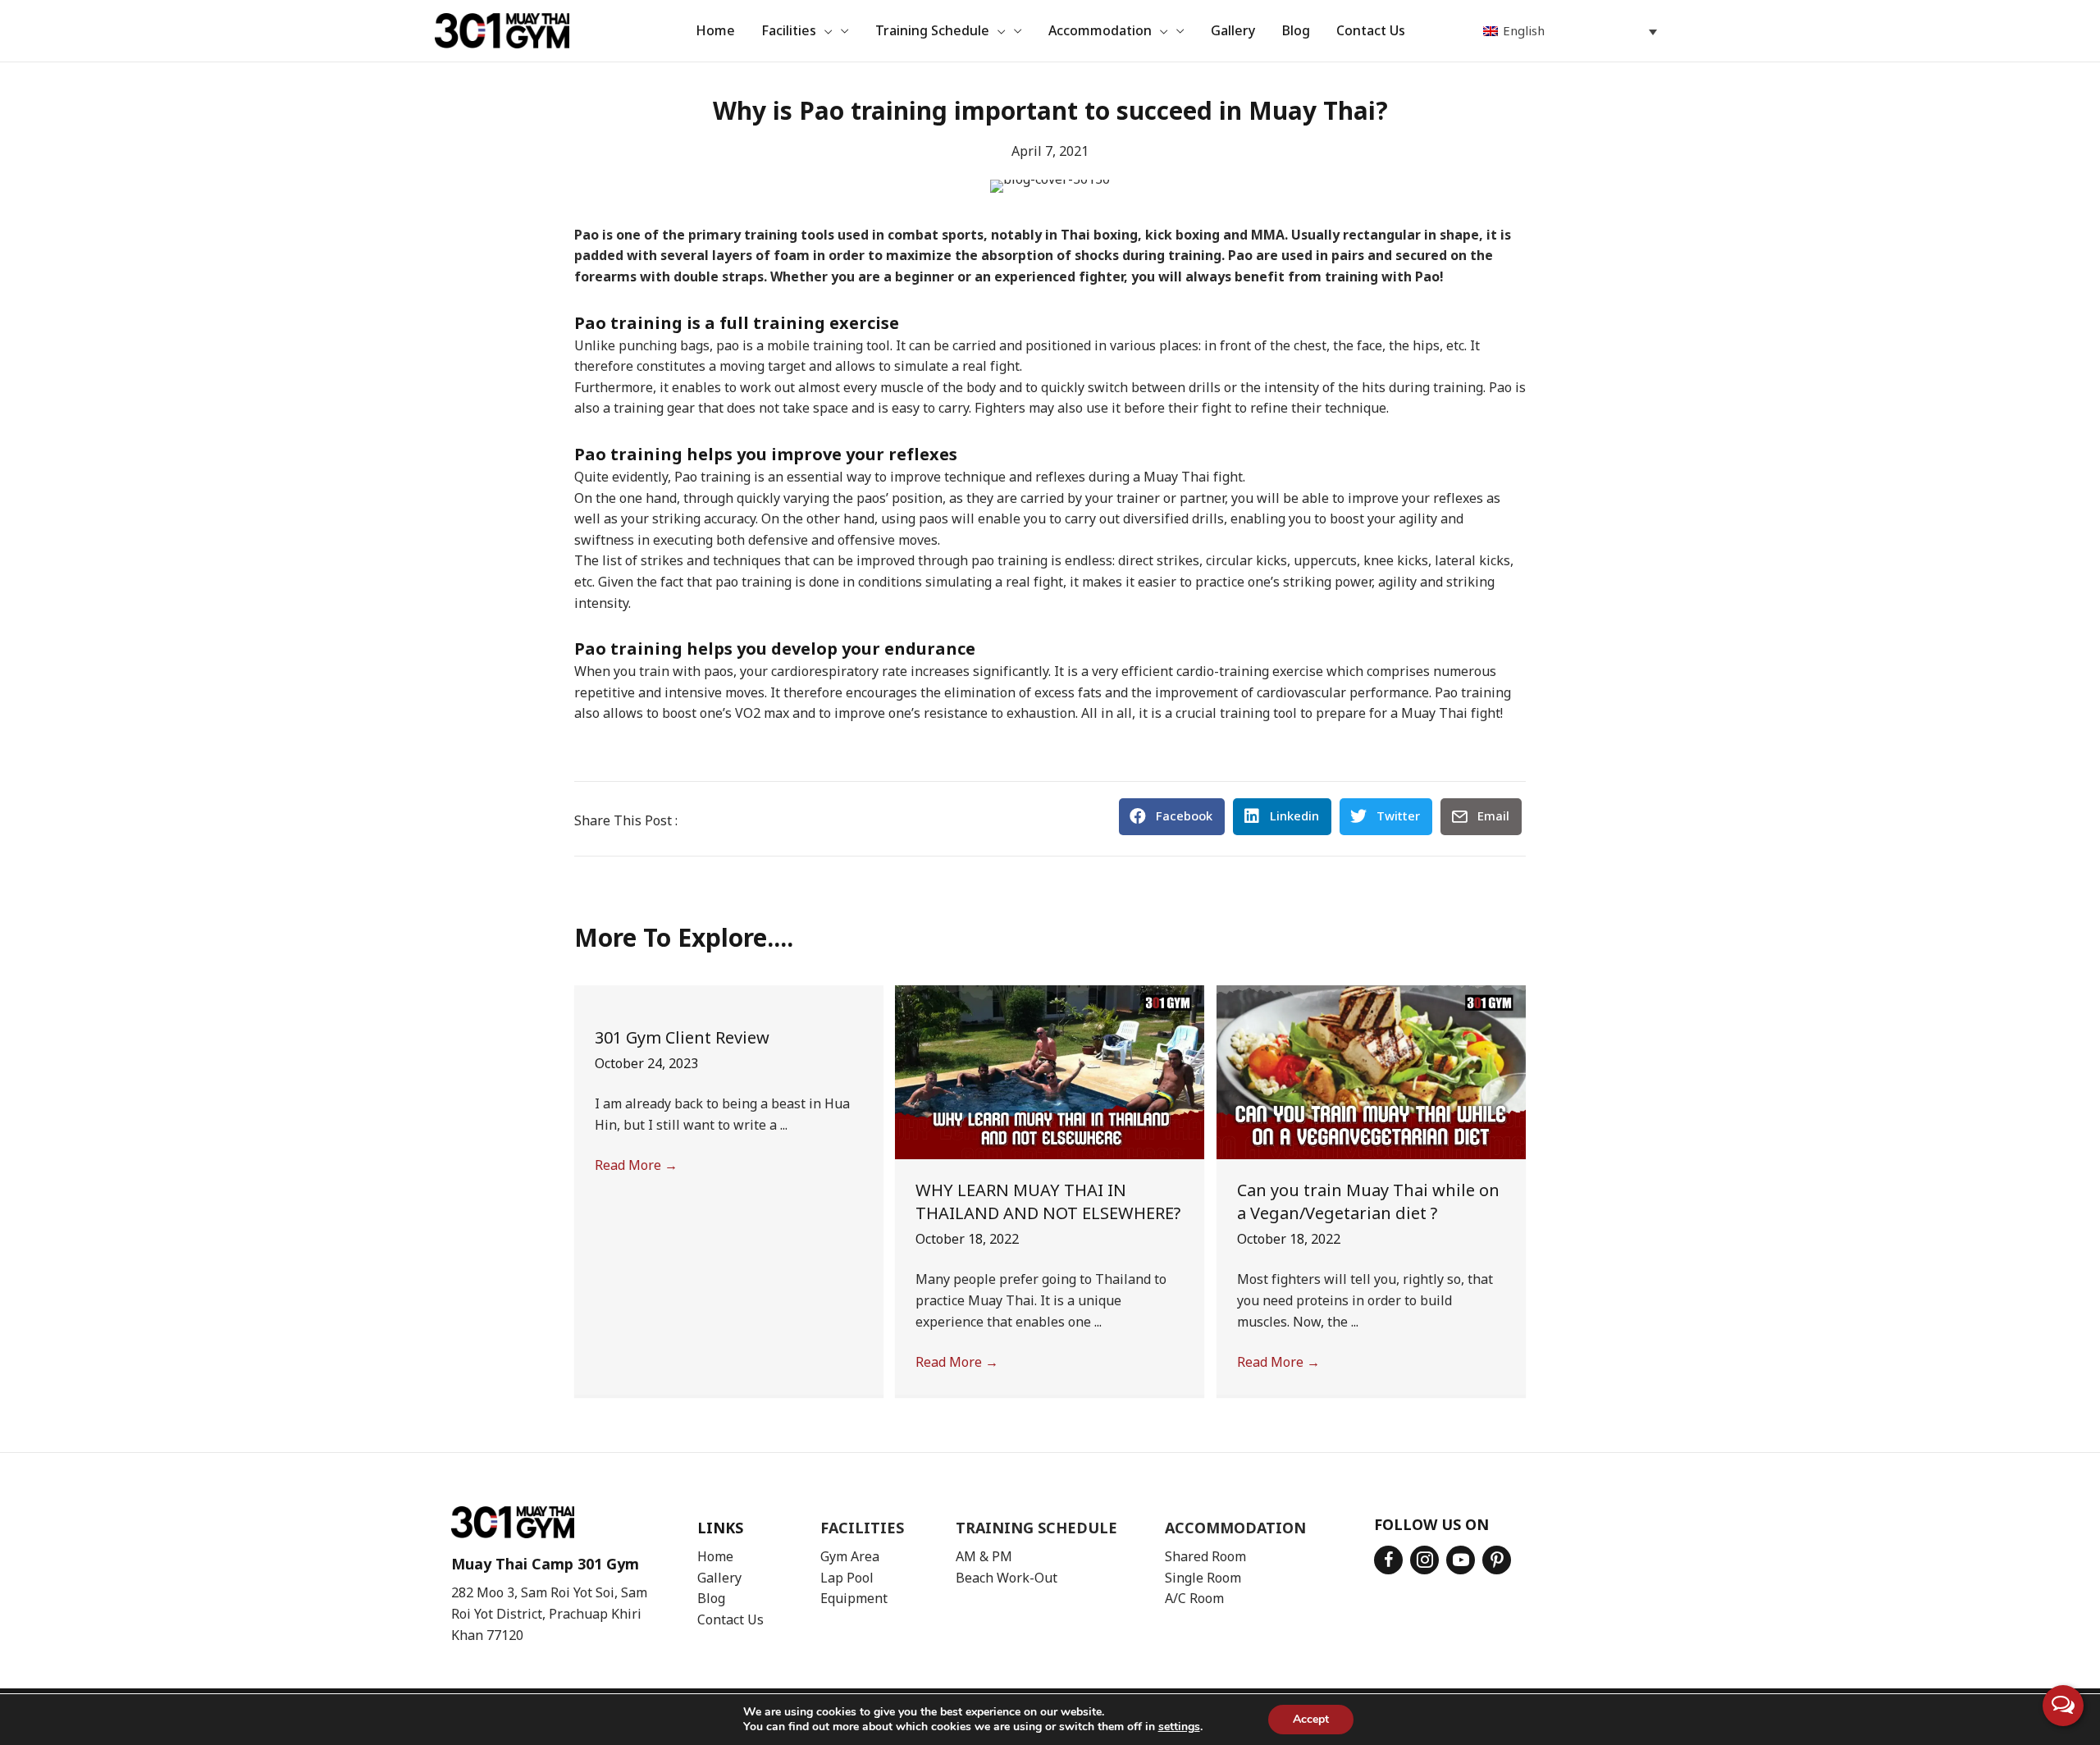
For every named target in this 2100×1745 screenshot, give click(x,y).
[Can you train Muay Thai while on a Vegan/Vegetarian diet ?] (1371, 1071)
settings (1179, 1727)
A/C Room (1194, 1599)
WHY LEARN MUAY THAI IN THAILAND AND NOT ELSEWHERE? (1048, 1203)
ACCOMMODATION (1235, 1529)
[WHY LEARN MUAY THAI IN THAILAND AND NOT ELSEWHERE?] (1050, 1071)
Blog (711, 1599)
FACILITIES (862, 1529)
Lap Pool (847, 1578)
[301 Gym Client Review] (729, 995)
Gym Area (850, 1557)
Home (715, 1557)
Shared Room (1205, 1557)
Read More (636, 1166)
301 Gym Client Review (684, 1039)
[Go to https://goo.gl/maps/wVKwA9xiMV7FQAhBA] (558, 1579)
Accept (1311, 1719)
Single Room (1203, 1578)
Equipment (854, 1599)
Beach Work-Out (1007, 1578)
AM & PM (984, 1557)
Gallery (719, 1578)
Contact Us (730, 1620)
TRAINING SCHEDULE (1036, 1529)
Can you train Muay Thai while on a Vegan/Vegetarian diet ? (1368, 1203)
